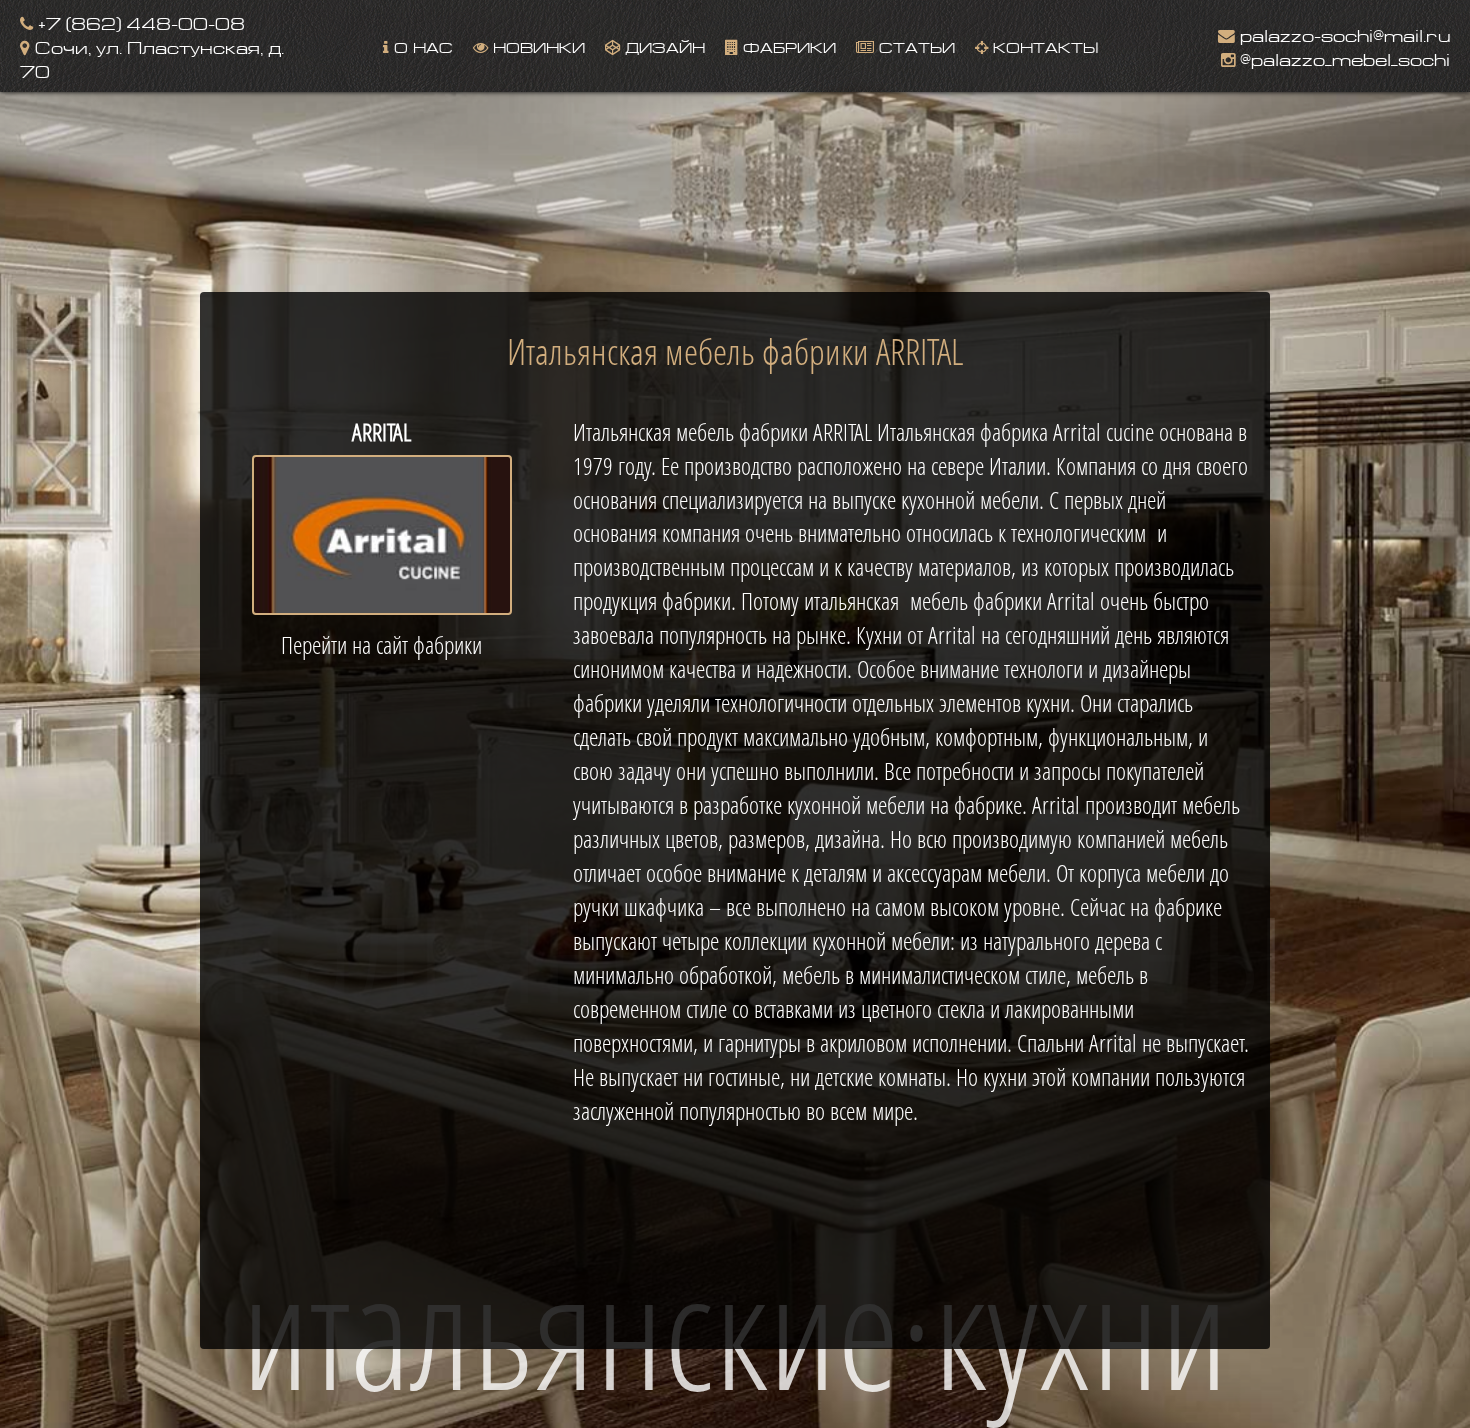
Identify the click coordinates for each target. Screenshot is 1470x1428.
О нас (421, 45)
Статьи (914, 45)
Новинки (536, 45)
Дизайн (662, 45)
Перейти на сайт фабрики (381, 645)
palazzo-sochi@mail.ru (1342, 33)
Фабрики (787, 45)
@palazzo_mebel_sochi (1342, 57)
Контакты (1043, 45)
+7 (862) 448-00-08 (139, 21)
